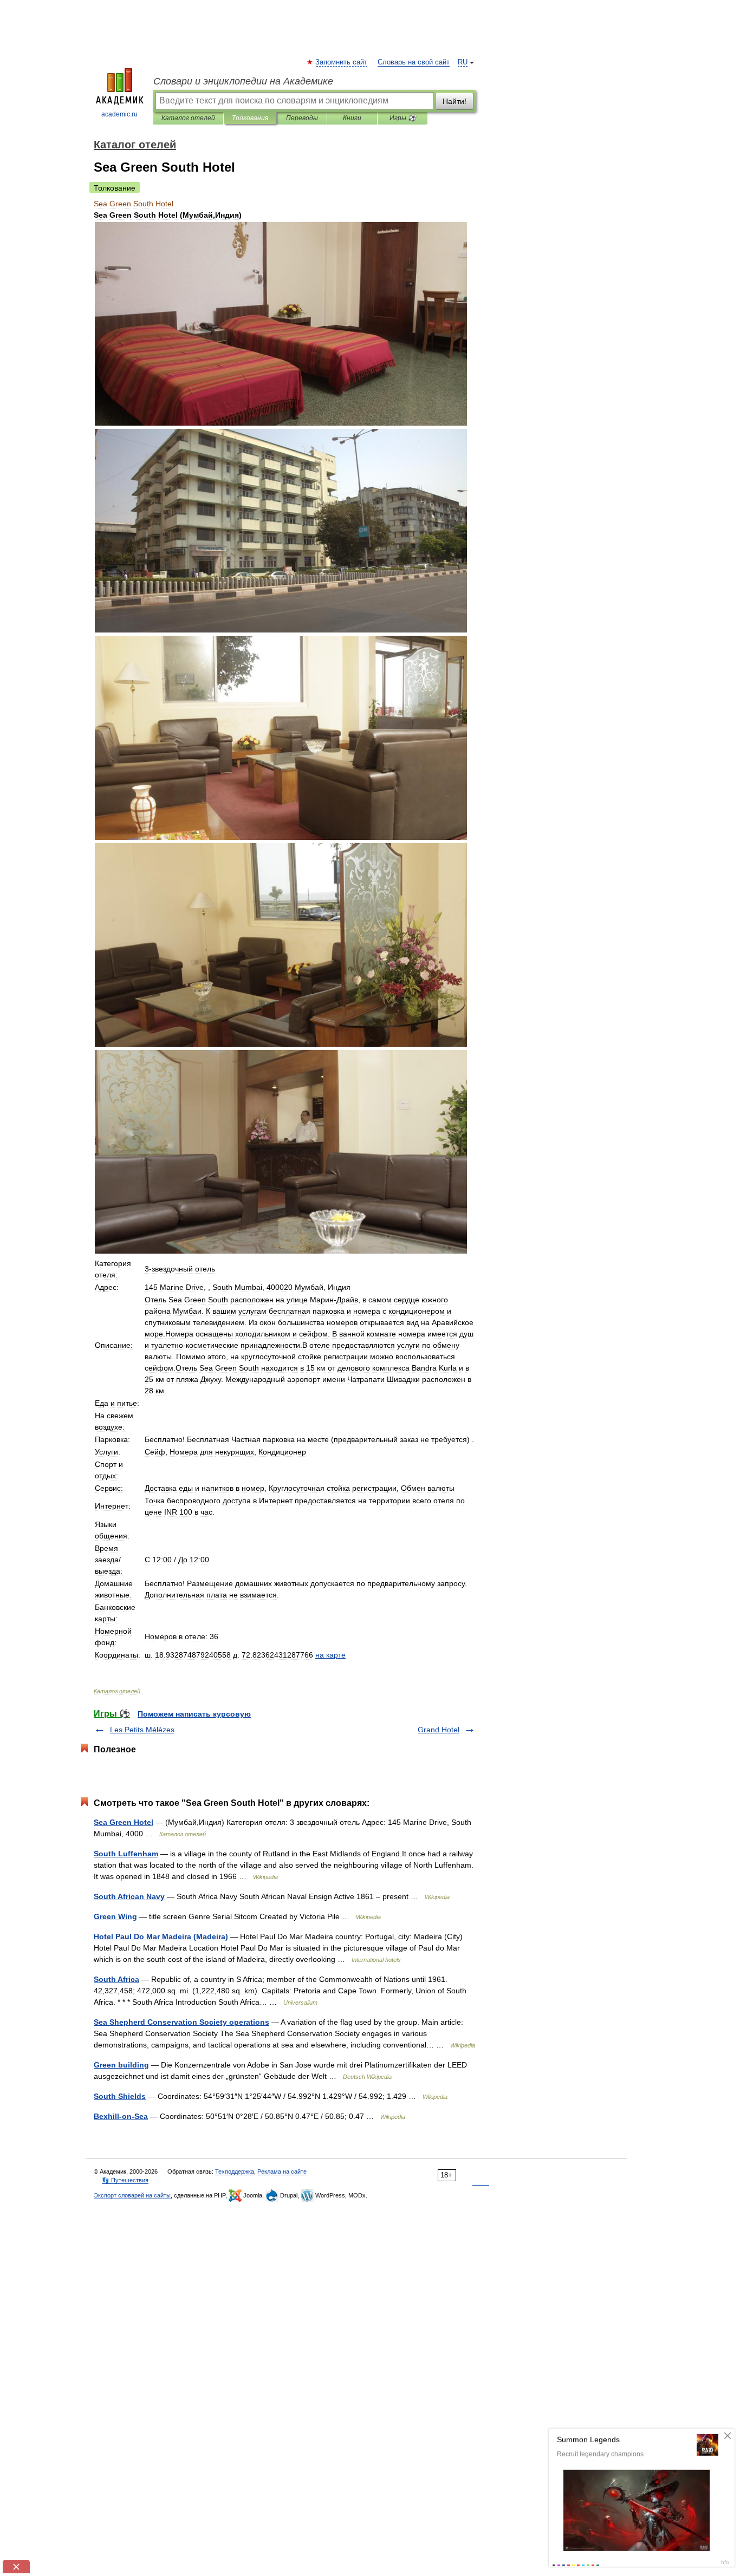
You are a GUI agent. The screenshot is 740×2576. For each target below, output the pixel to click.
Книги (352, 118)
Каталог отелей (188, 118)
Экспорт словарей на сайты (132, 2195)
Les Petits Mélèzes (142, 1730)
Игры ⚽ (403, 118)
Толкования (250, 118)
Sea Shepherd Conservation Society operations (181, 2022)
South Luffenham (126, 1854)
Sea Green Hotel (124, 1822)
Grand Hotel (439, 1730)
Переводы (302, 118)
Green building (121, 2065)
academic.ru (119, 114)
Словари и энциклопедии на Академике (243, 81)
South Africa (116, 1979)
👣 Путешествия (125, 2180)
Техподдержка (235, 2171)
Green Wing (115, 1916)
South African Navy (129, 1896)
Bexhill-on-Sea (121, 2116)
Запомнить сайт (342, 62)
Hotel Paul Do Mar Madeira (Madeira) (161, 1936)
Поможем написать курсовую (194, 1714)
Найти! (455, 101)
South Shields (120, 2096)
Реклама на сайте (282, 2171)
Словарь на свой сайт (414, 62)
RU (463, 62)
